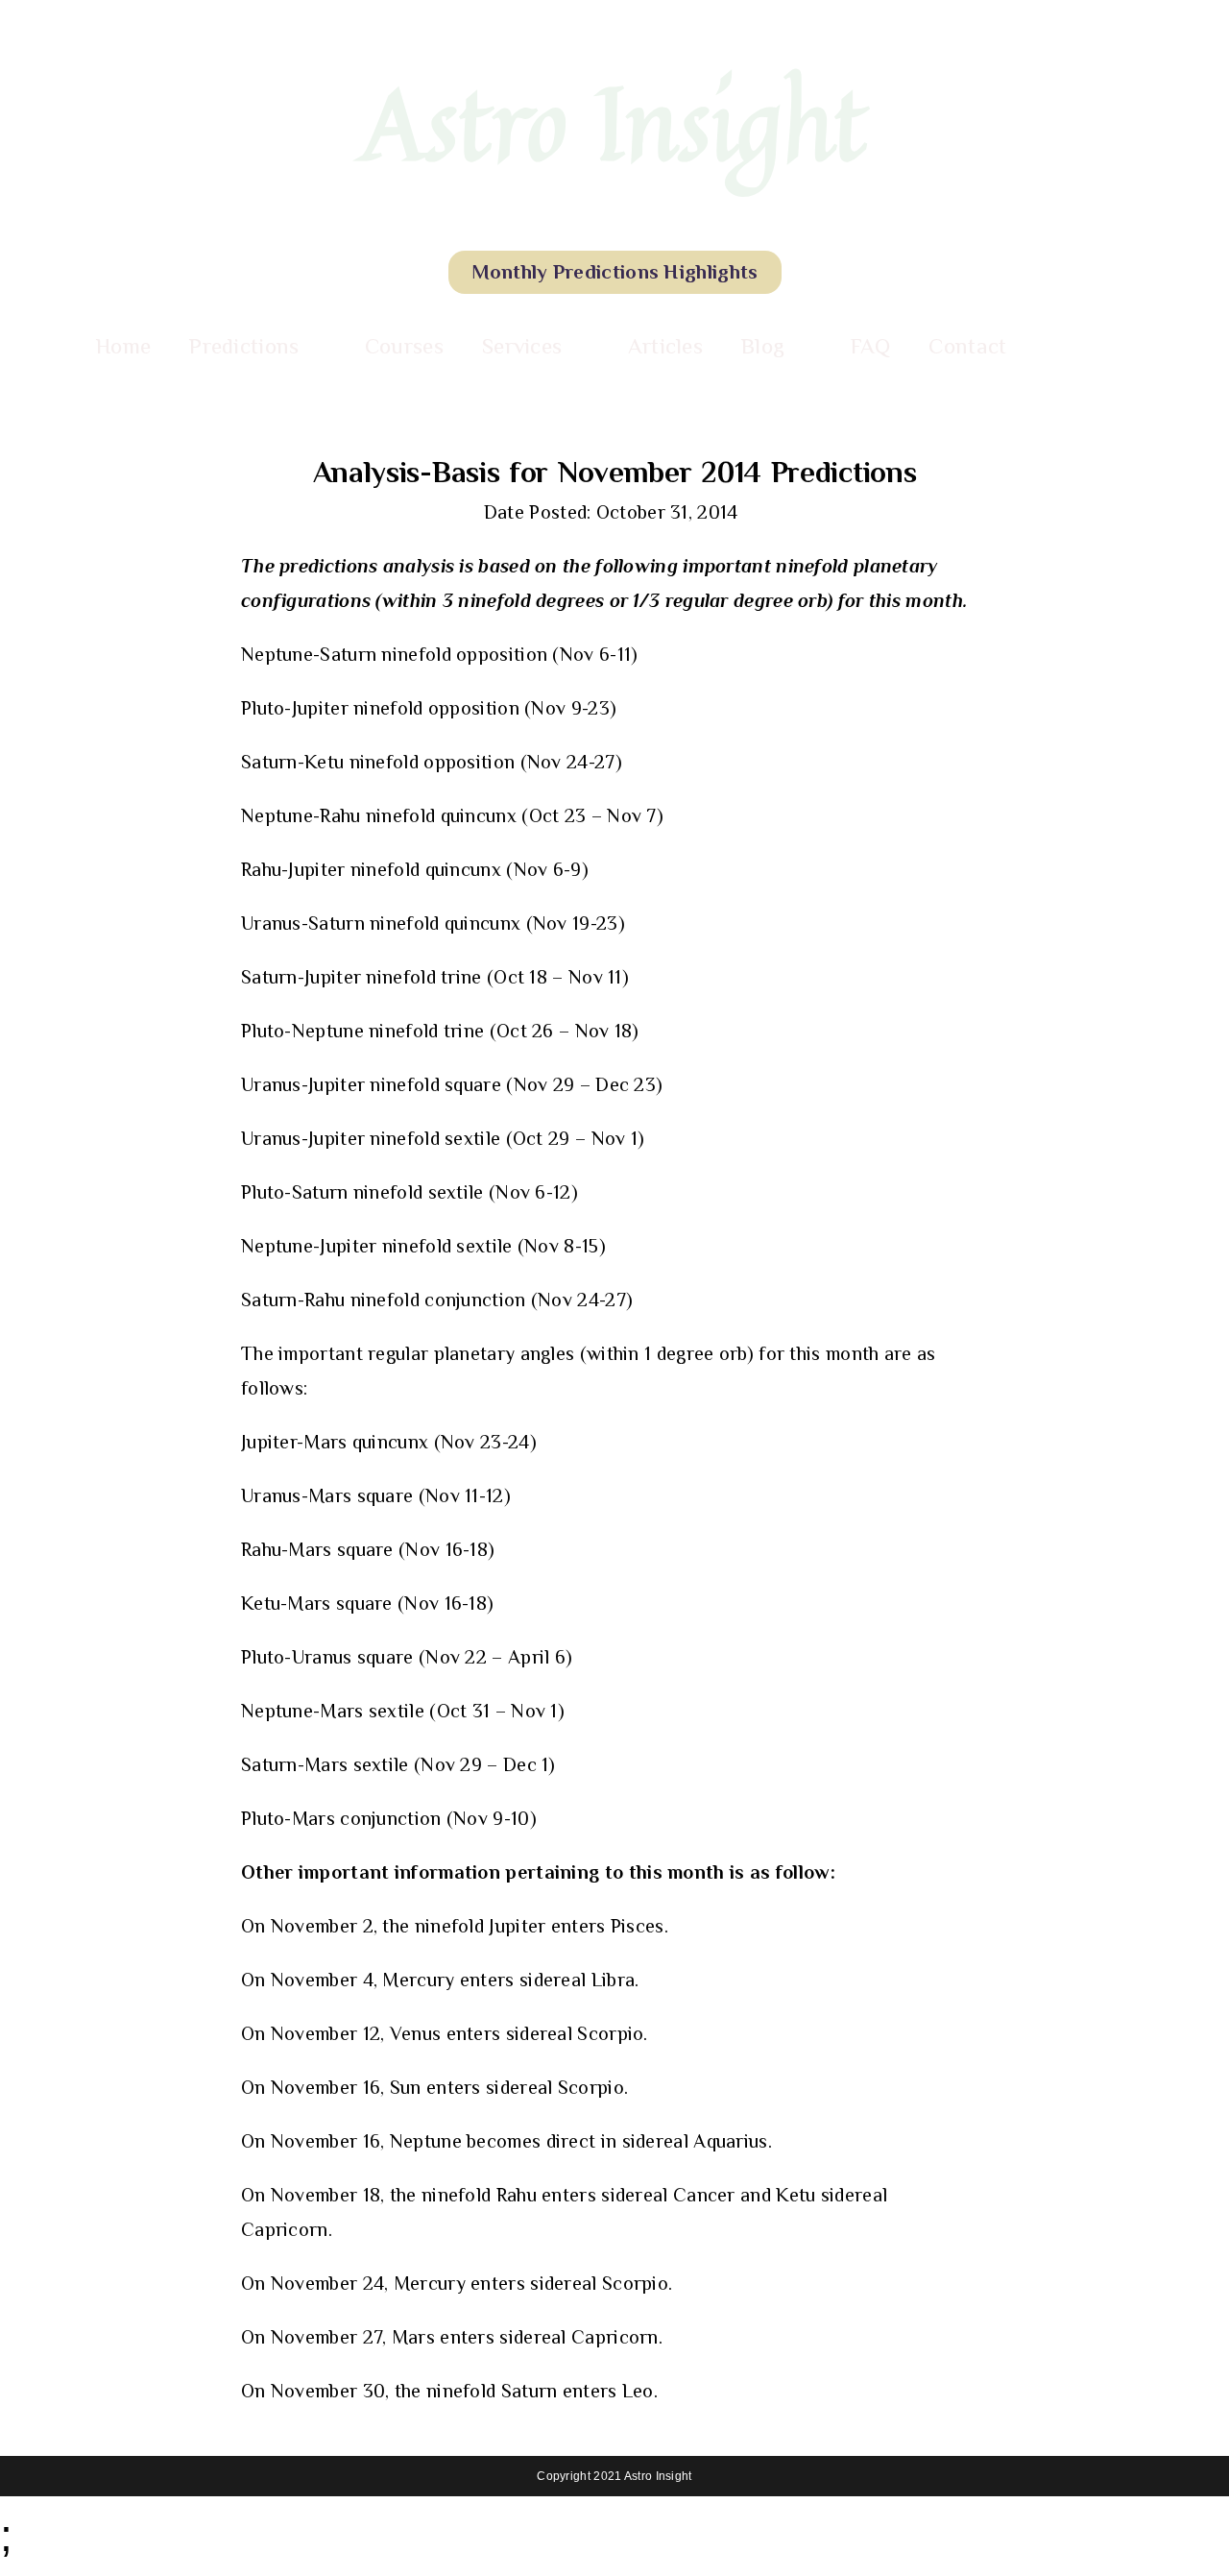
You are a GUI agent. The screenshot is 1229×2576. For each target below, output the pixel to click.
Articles (665, 346)
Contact (967, 346)
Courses (404, 346)
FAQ (871, 346)
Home (123, 346)
